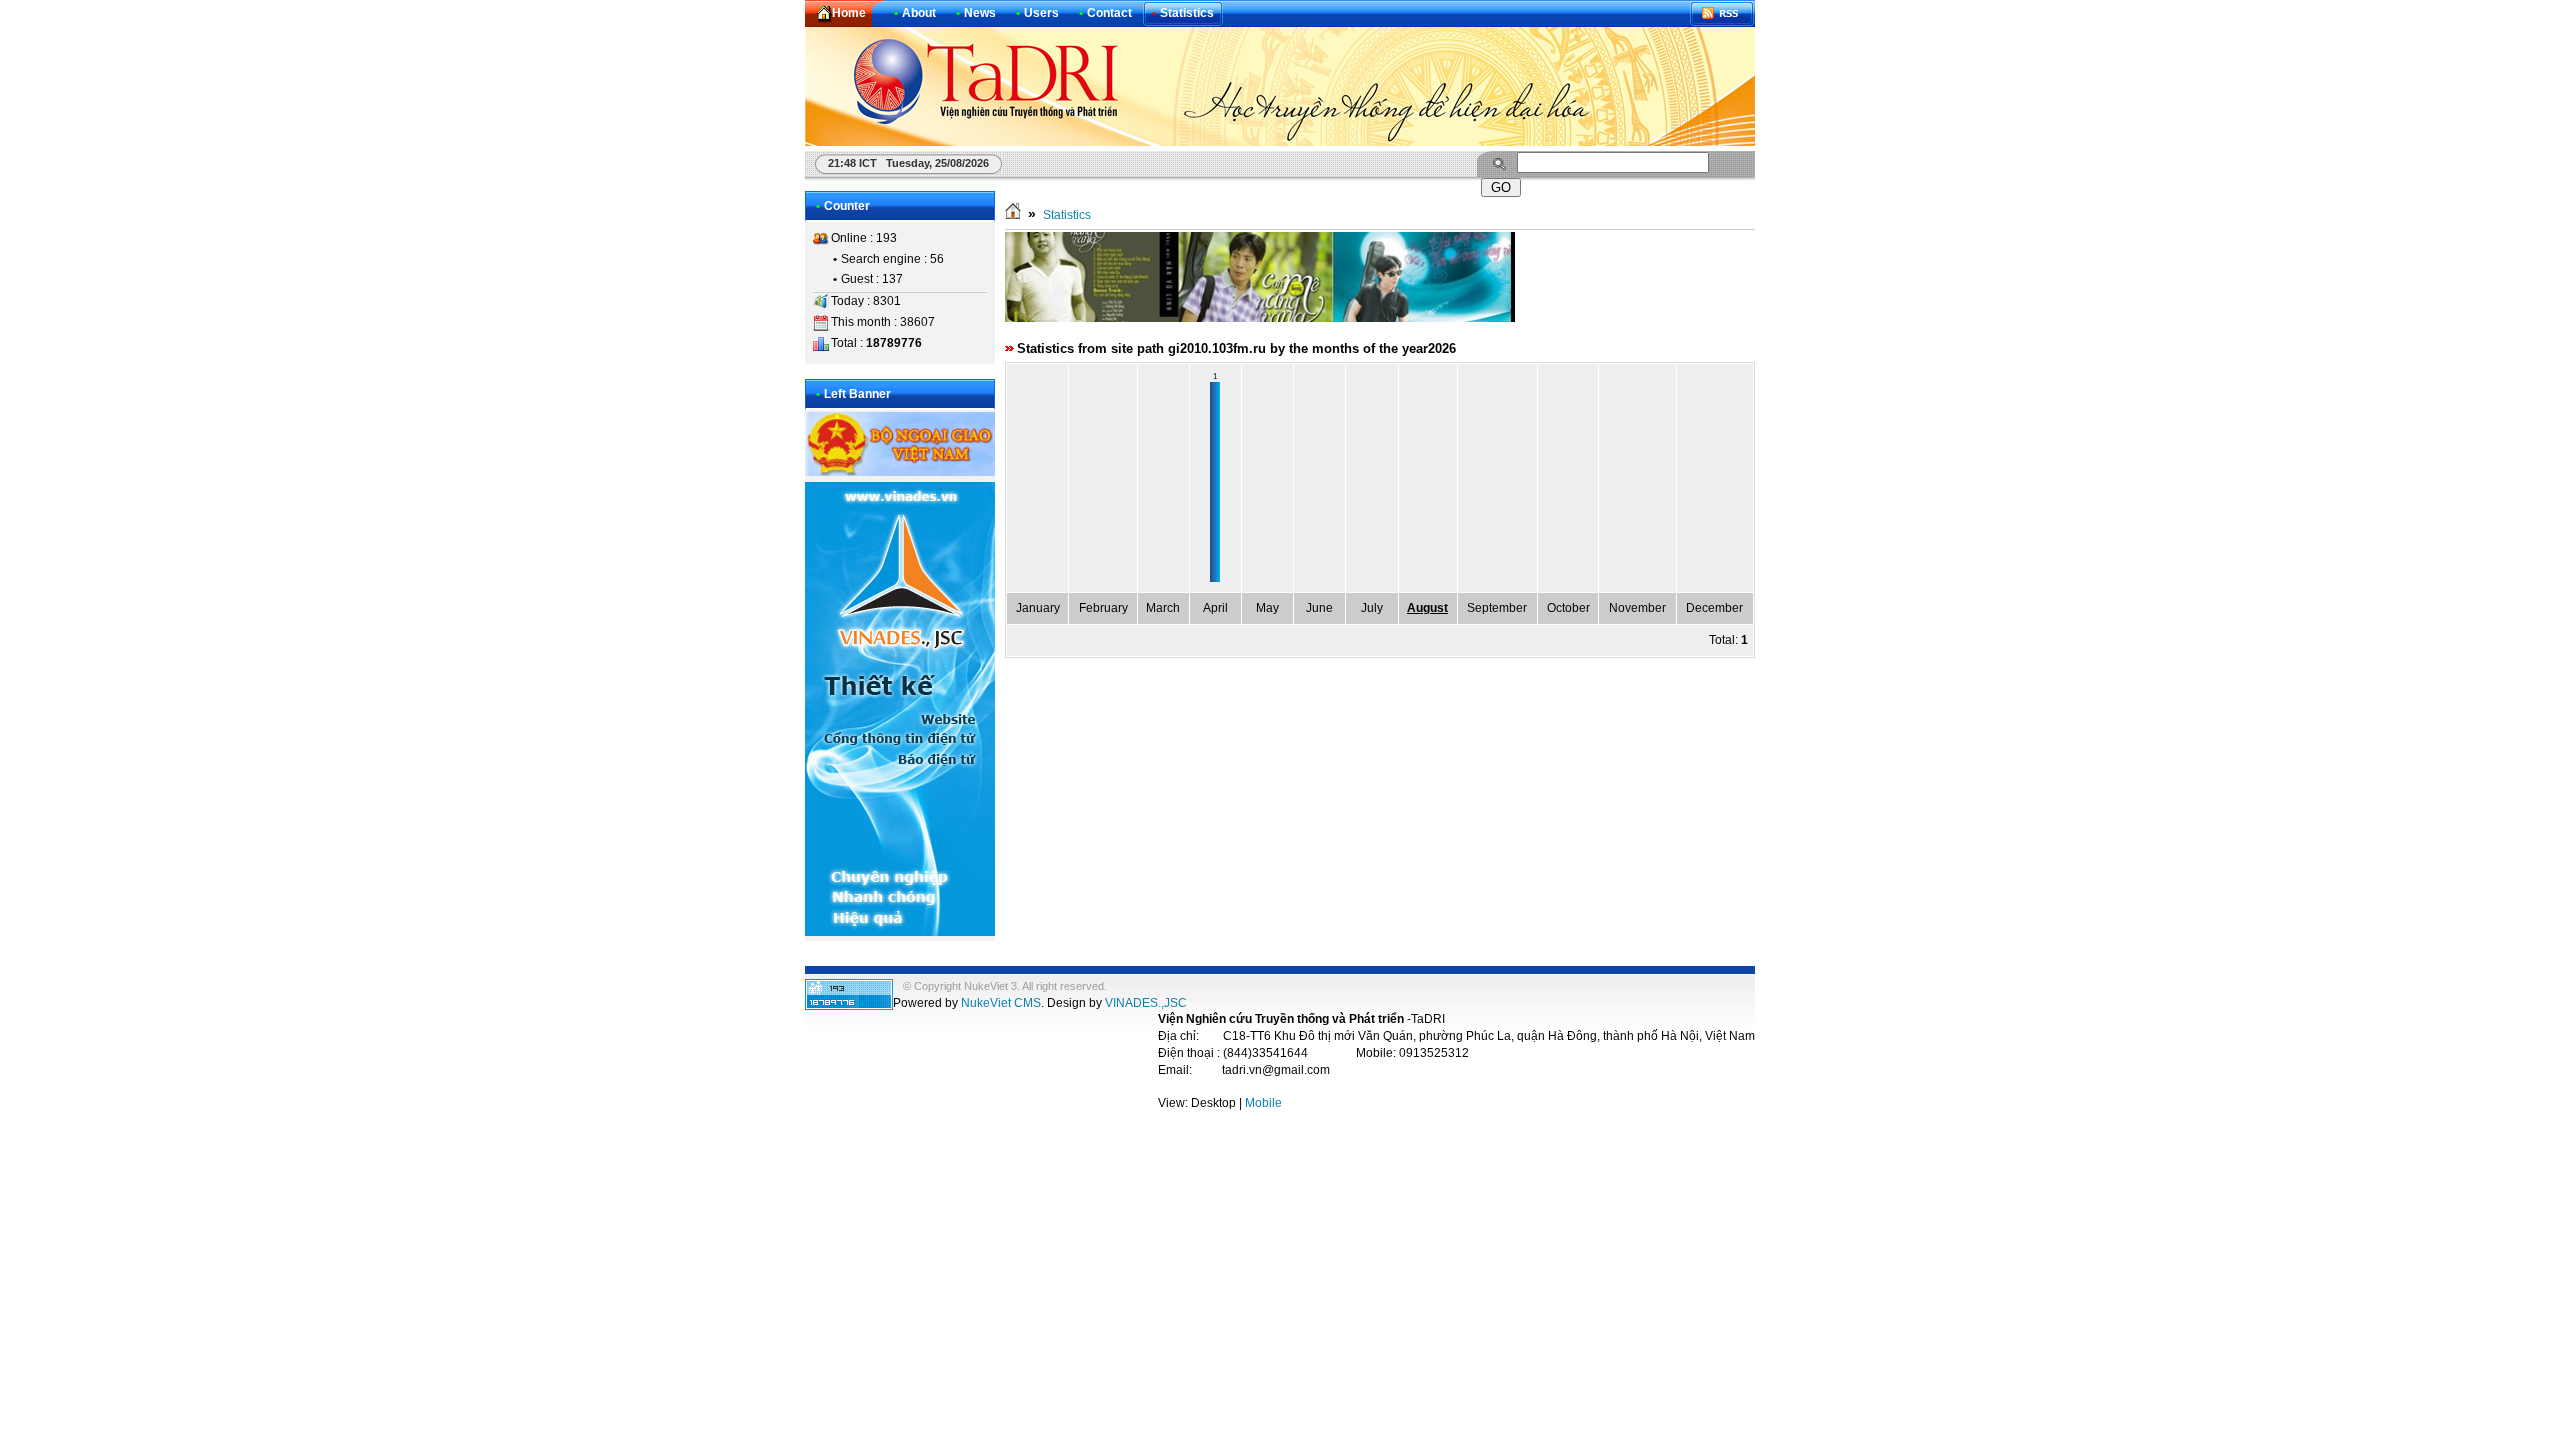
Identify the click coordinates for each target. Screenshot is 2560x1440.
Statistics (1067, 215)
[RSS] (1722, 13)
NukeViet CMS (1001, 1003)
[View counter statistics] (849, 1006)
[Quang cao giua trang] (1260, 318)
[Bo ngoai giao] (900, 472)
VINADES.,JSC (1146, 1003)
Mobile (1263, 1103)
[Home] (1013, 215)
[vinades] (900, 932)
